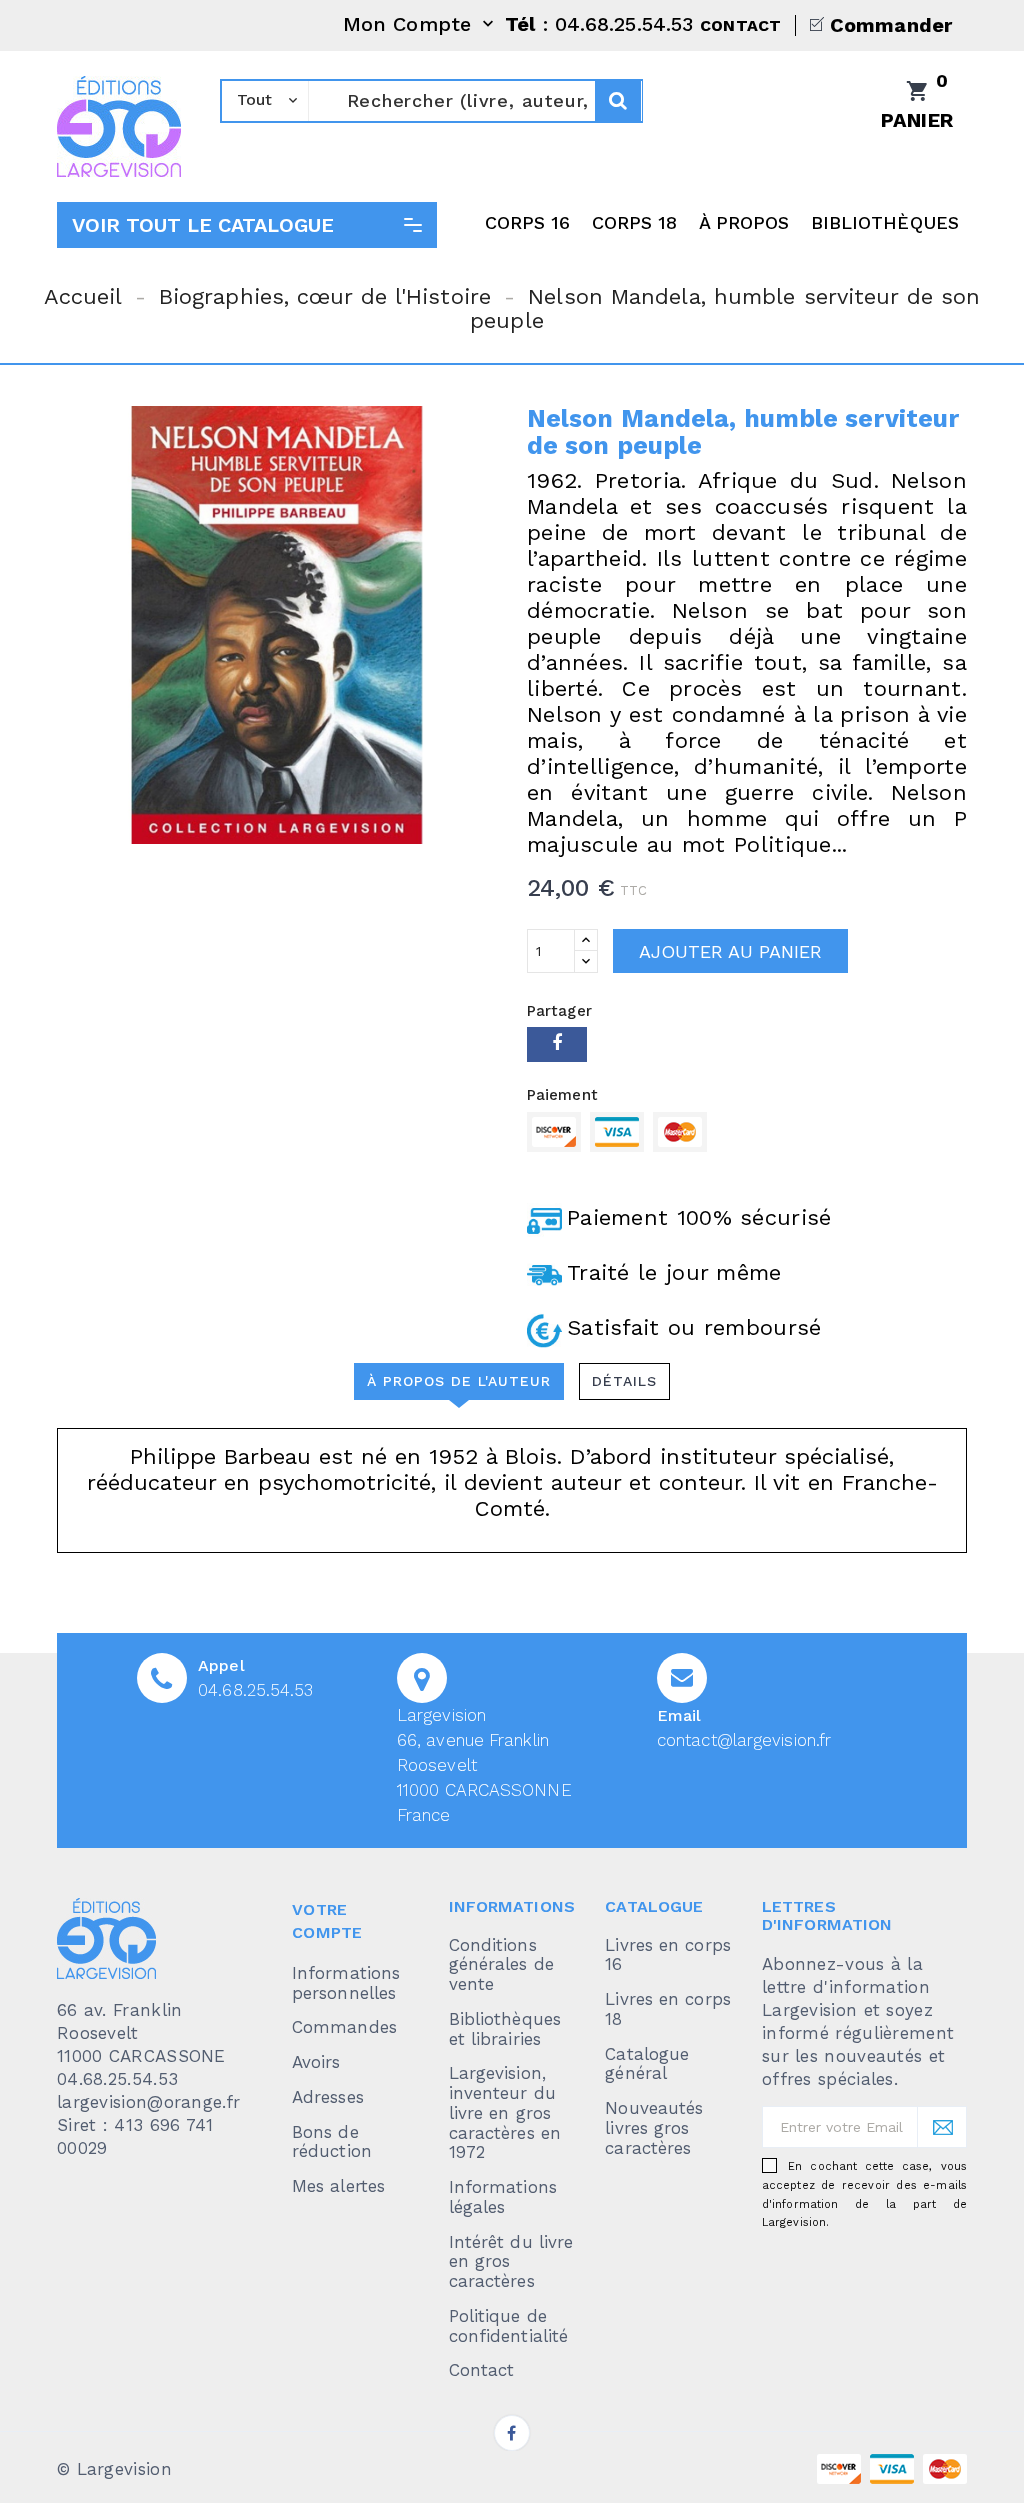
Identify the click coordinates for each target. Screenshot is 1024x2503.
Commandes (344, 2027)
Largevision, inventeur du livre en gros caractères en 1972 (505, 2112)
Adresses (328, 2097)
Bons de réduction (332, 2142)
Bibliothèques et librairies (505, 2029)
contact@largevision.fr (744, 1740)
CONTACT (740, 25)
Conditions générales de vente (501, 1965)
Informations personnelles (346, 1983)
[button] (247, 225)
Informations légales (503, 2197)
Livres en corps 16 (668, 1955)
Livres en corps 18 (668, 2009)
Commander (891, 25)
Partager (557, 1044)
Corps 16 (528, 222)
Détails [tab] (624, 1381)
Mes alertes (338, 2186)
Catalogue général (647, 2064)
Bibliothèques (885, 222)
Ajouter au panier (730, 951)
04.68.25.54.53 (255, 1690)
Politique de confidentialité (509, 2326)
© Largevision (114, 2469)
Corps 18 (635, 222)
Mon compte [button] (420, 25)
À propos (744, 222)
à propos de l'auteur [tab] (459, 1381)
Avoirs (316, 2062)
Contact (482, 2370)
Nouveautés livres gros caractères (654, 2128)
